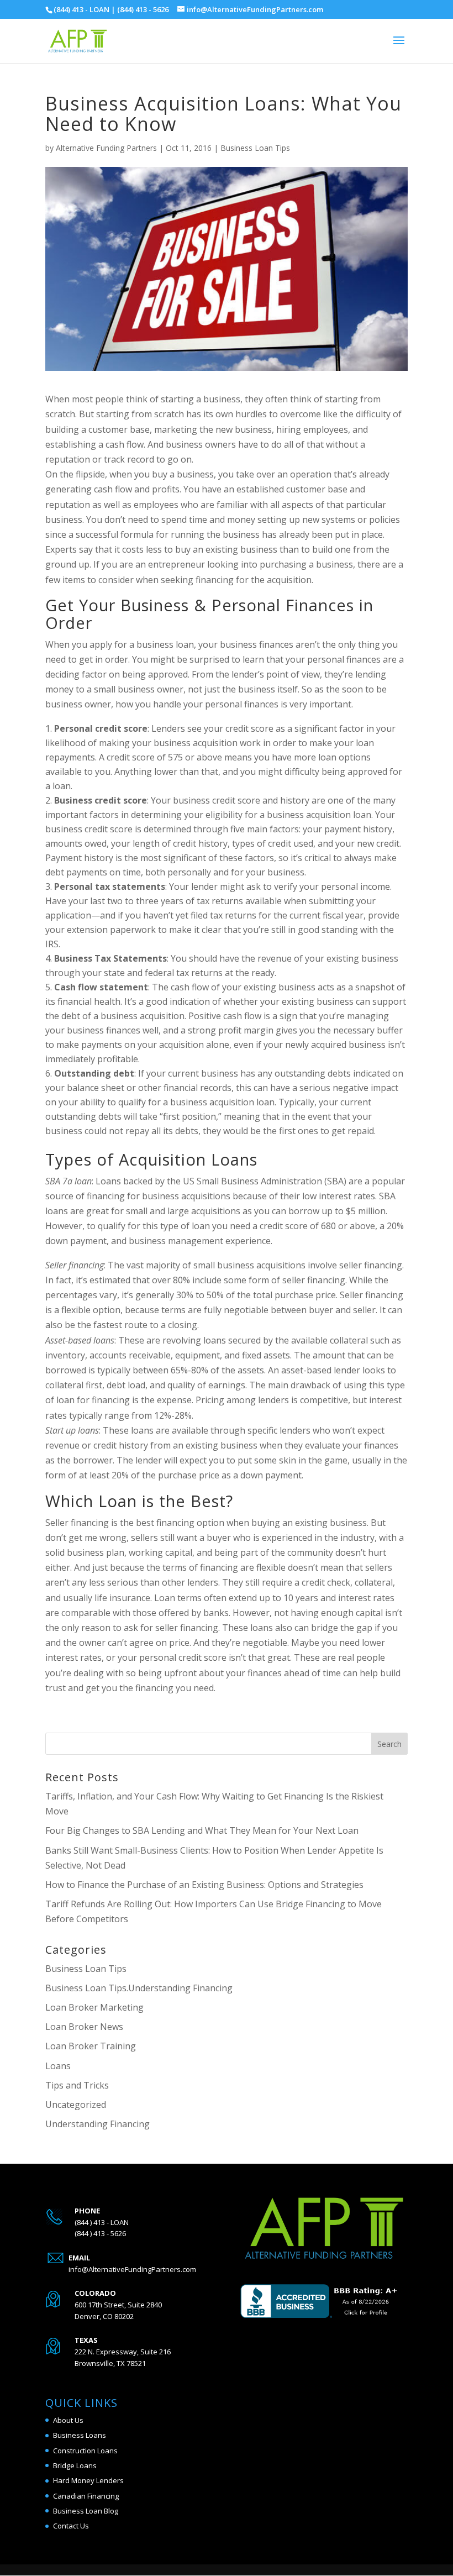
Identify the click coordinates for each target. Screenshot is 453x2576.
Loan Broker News (84, 2027)
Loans (58, 2066)
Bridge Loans (75, 2465)
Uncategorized (76, 2105)
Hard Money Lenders (88, 2480)
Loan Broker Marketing (94, 2007)
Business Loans (80, 2435)
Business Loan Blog (86, 2511)
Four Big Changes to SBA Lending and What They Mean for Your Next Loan (202, 1830)
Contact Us (71, 2526)
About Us (68, 2420)
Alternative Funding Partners (106, 148)
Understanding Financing (98, 2124)
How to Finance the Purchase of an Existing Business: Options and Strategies (204, 1885)
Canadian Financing (86, 2496)
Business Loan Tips (255, 148)
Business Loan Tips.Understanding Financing (139, 1988)
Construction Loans (85, 2451)
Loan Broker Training (91, 2046)
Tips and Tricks (77, 2085)
